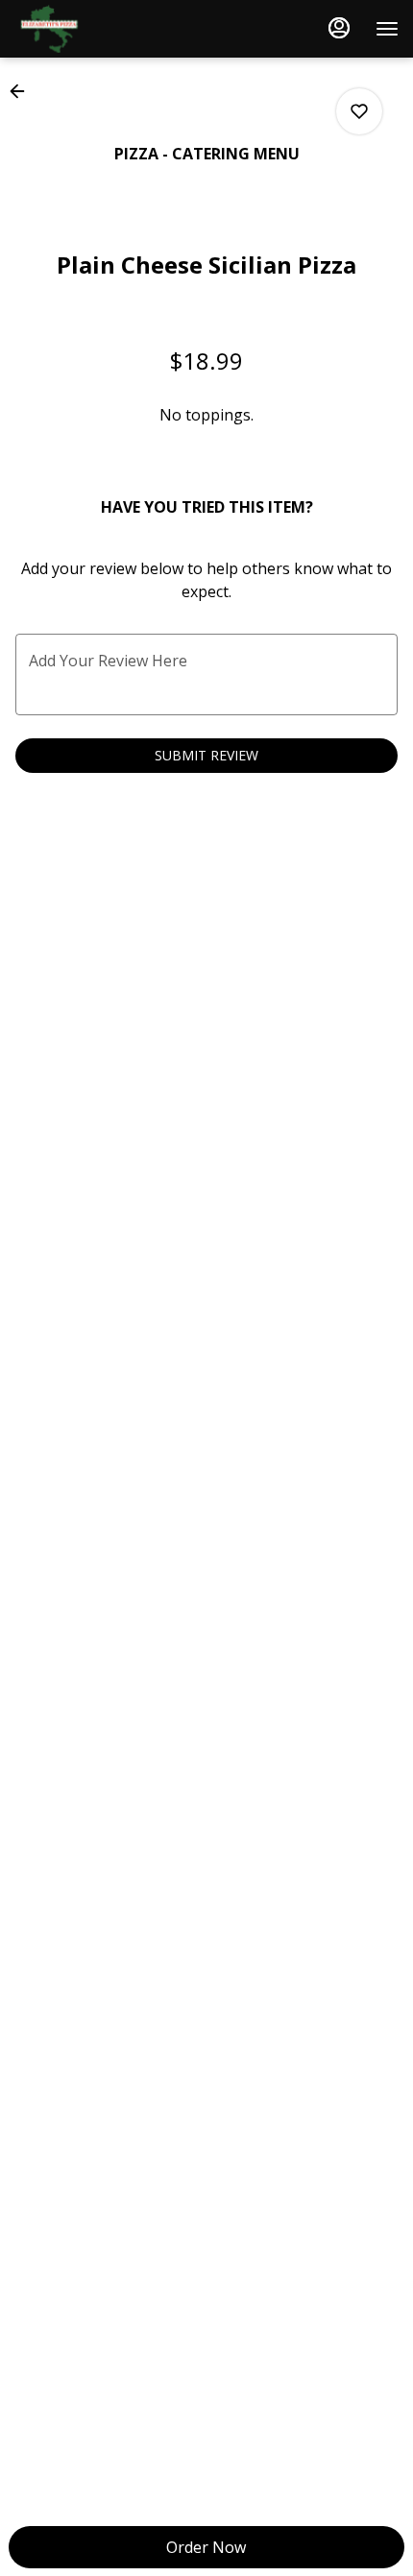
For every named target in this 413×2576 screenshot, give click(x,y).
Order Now (206, 2547)
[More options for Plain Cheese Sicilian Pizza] (359, 111)
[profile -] (339, 28)
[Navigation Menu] (387, 29)
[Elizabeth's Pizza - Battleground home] (101, 29)
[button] (23, 91)
